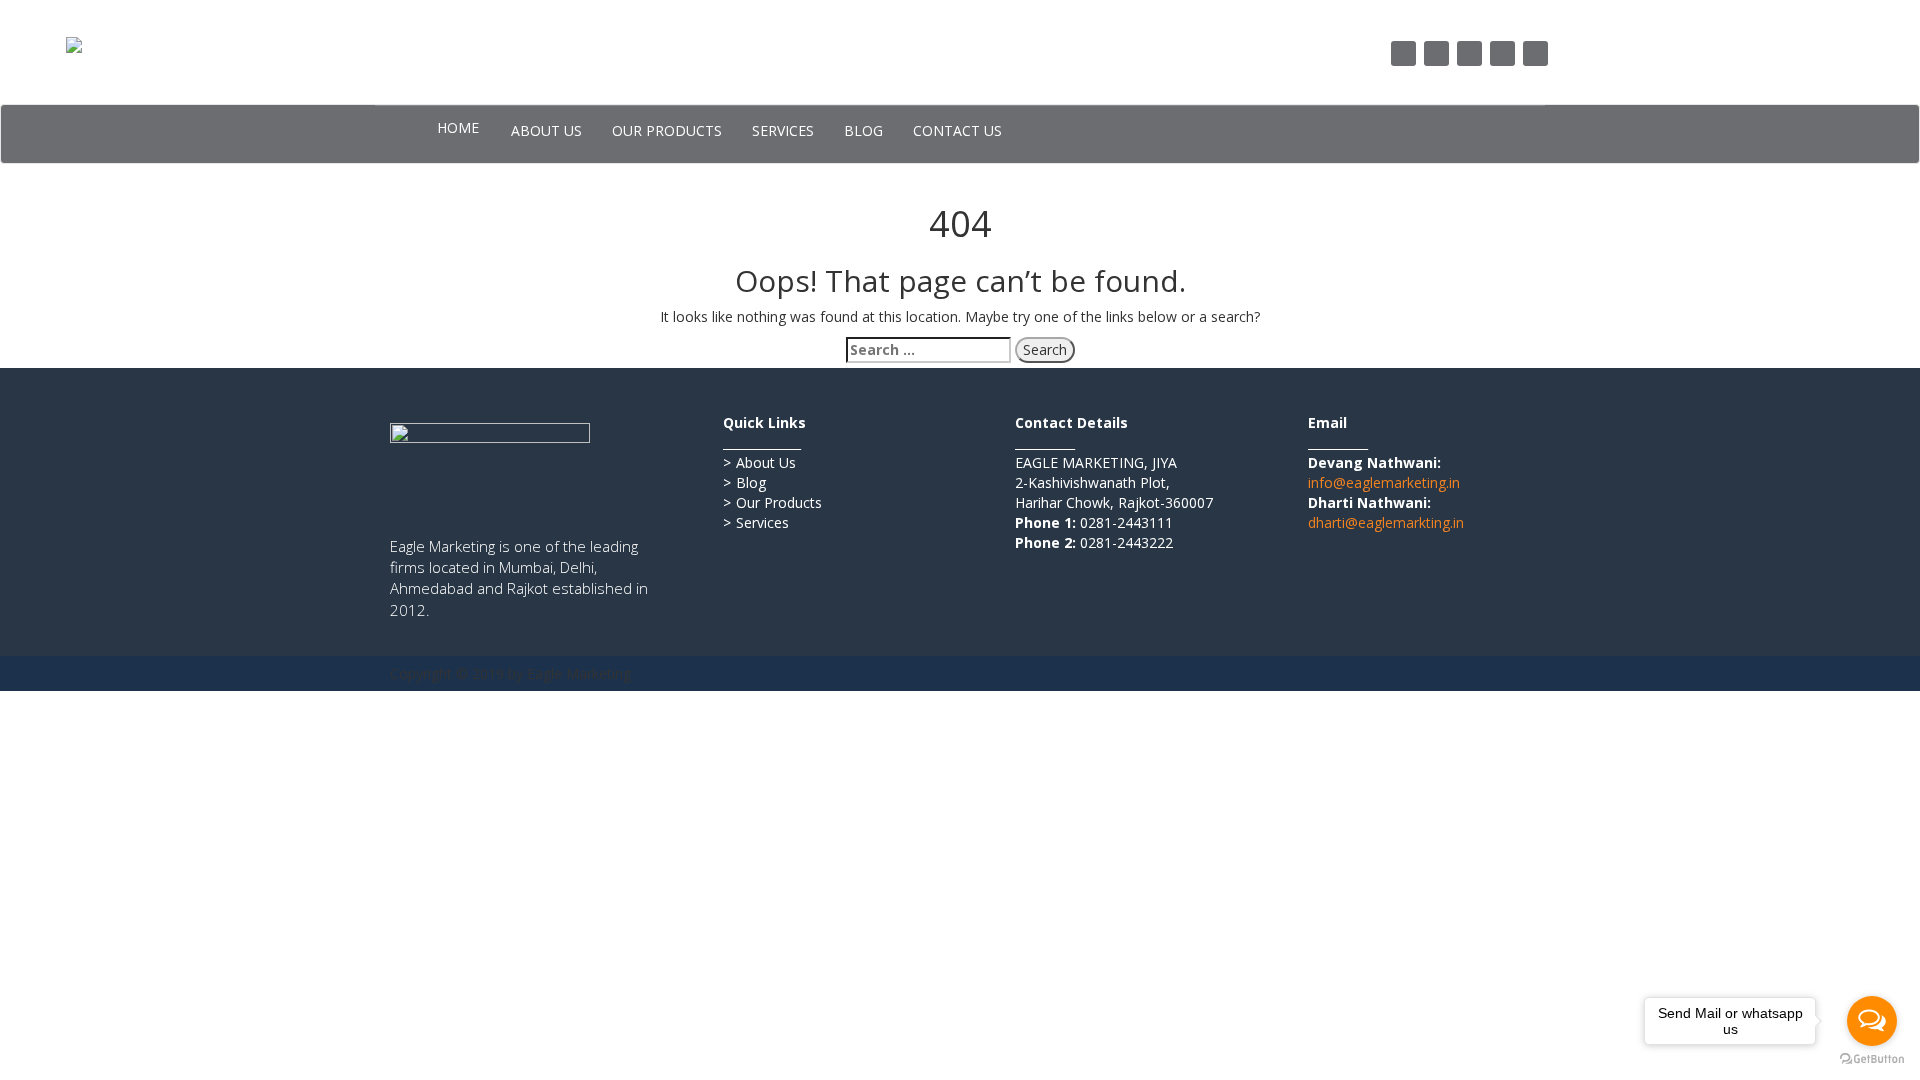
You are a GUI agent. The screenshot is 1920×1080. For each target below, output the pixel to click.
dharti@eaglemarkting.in (1386, 522)
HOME (458, 127)
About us (546, 130)
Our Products (772, 502)
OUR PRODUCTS (667, 130)
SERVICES (783, 130)
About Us (759, 462)
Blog (744, 482)
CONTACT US (957, 130)
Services (756, 522)
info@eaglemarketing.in (1384, 482)
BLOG (863, 130)
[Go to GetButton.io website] (1872, 1059)
